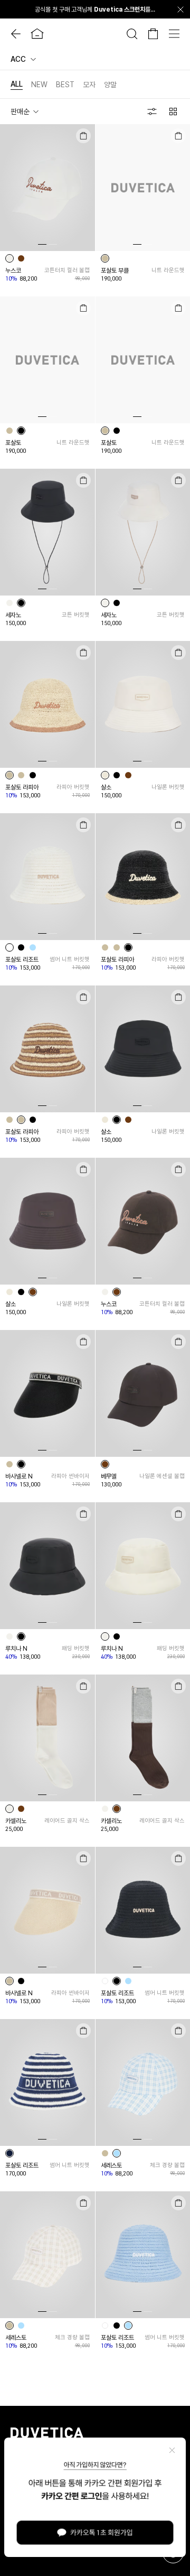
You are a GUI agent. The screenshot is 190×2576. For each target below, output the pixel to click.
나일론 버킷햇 (168, 787)
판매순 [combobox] (20, 111)
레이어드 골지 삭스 (67, 1821)
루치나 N (16, 1649)
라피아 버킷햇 (73, 787)
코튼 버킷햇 (75, 615)
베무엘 (109, 1476)
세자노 (13, 615)
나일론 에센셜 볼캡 (162, 1476)
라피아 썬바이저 (70, 1476)
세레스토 (111, 2165)
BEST (65, 85)
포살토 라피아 (22, 787)
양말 (110, 85)
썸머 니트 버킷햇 (69, 959)
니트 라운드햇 (168, 270)
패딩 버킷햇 (75, 1648)
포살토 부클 (115, 271)
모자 (89, 85)
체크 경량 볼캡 (167, 2165)
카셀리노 (16, 1821)
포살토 (13, 443)
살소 (106, 787)
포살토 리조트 (22, 960)
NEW (39, 85)
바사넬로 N (19, 1476)
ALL (17, 84)
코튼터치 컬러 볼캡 (67, 270)
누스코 (13, 271)
